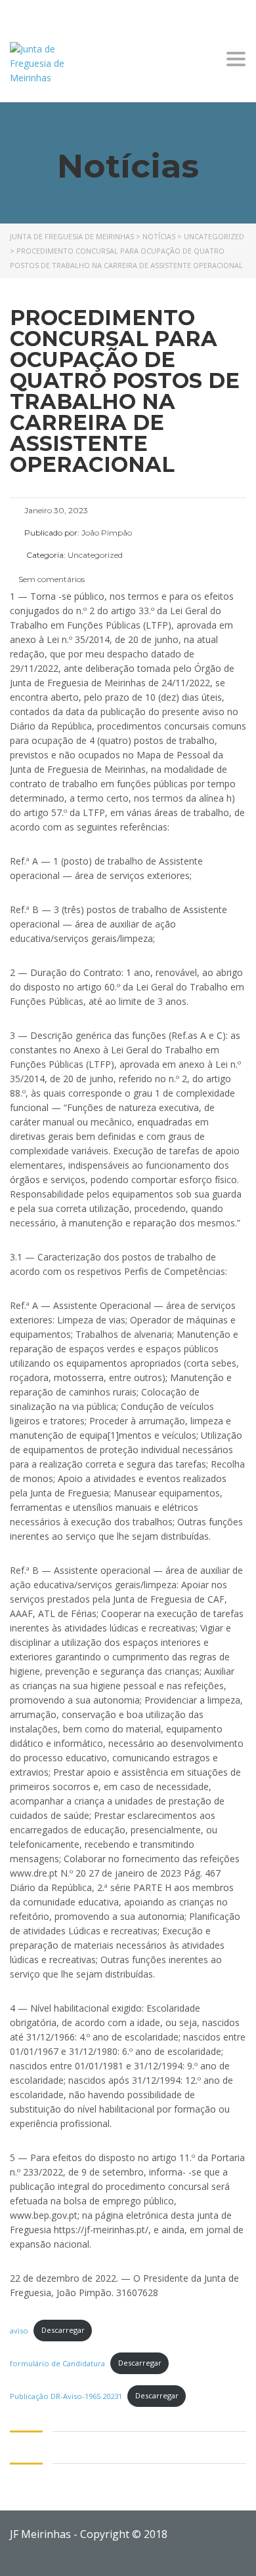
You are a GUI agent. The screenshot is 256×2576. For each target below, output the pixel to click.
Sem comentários (51, 579)
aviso (19, 2330)
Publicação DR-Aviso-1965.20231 (66, 2395)
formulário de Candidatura (57, 2363)
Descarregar (63, 2330)
